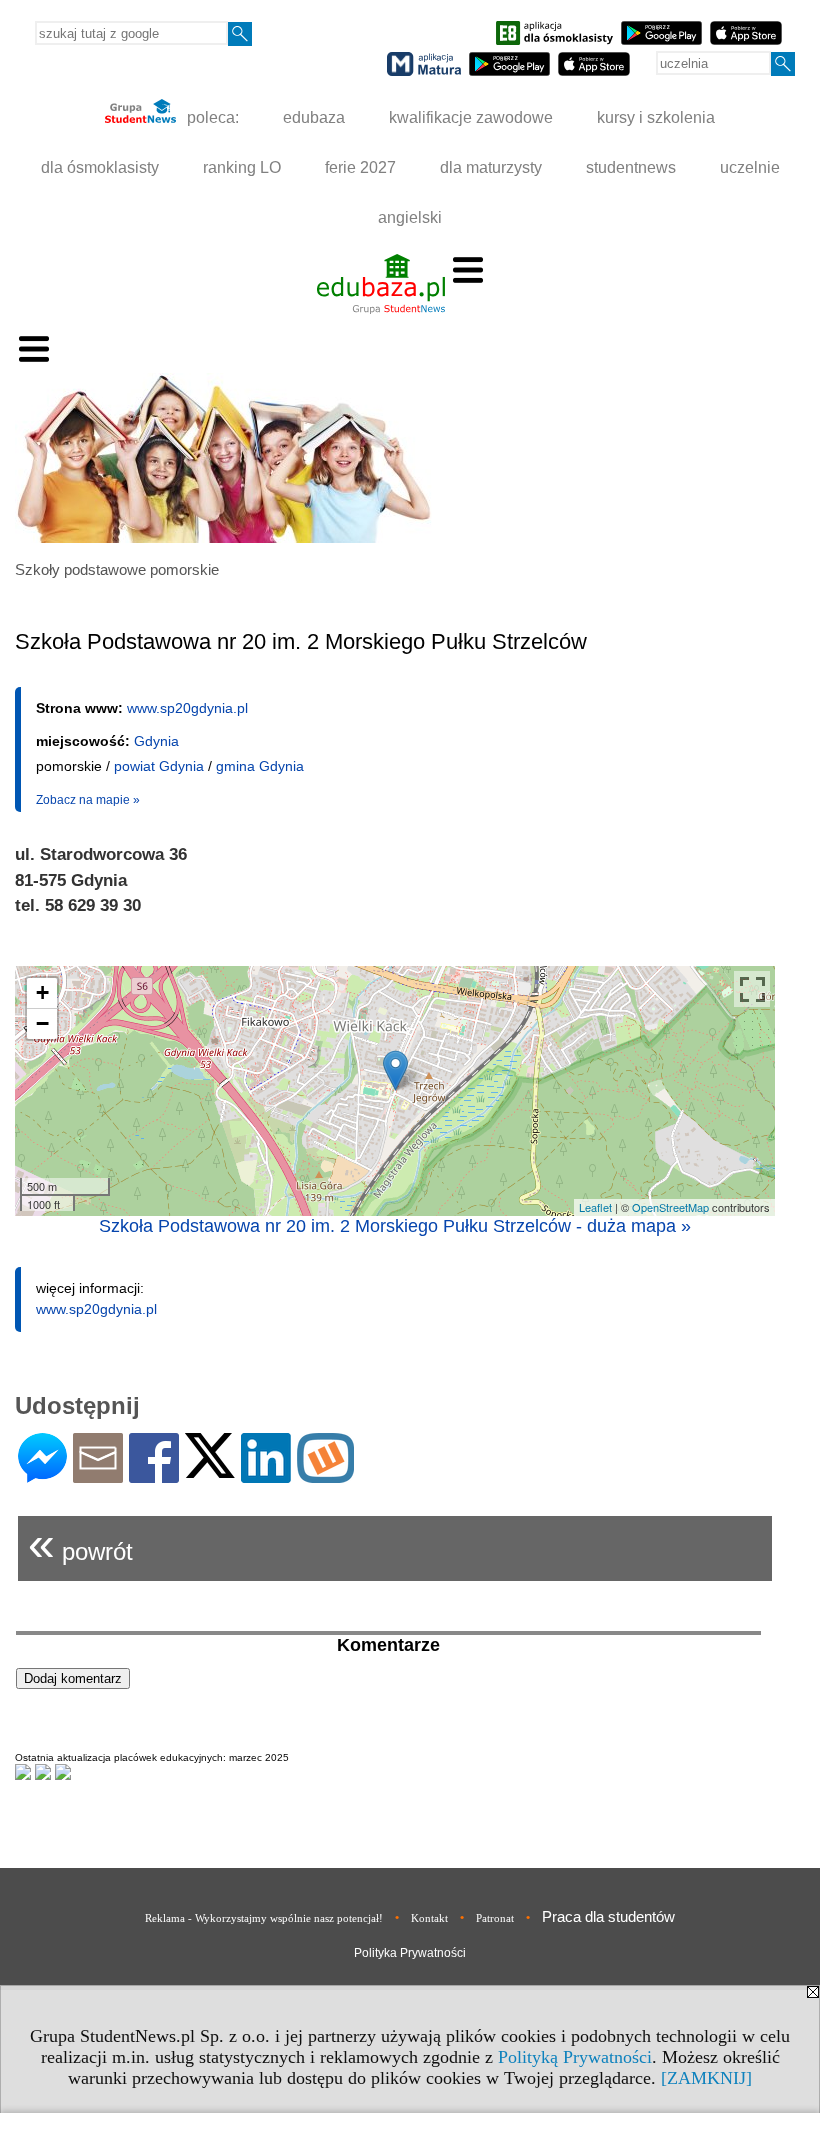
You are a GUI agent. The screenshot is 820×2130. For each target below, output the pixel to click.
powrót (80, 1543)
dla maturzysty (491, 167)
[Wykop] (325, 1474)
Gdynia (156, 741)
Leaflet (595, 1207)
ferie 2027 (360, 167)
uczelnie (750, 167)
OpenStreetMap (670, 1207)
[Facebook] (154, 1474)
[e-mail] (98, 1474)
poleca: (211, 117)
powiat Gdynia (159, 766)
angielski (410, 217)
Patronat (495, 1918)
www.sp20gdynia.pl (187, 708)
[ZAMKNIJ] (706, 2078)
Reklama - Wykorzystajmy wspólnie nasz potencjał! (264, 1918)
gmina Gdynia (260, 766)
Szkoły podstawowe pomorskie (117, 569)
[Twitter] (210, 1469)
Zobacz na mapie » (88, 800)
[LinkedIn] (266, 1474)
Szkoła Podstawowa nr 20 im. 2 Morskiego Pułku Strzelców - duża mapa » (395, 1226)
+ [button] (42, 992)
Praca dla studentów (608, 1916)
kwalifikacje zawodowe (471, 117)
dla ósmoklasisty (100, 167)
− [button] (42, 1023)
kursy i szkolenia (656, 117)
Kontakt (429, 1918)
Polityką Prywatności (575, 2057)
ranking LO (242, 167)
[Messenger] (42, 1474)
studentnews (631, 167)
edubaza (314, 117)
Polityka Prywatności (410, 1953)
